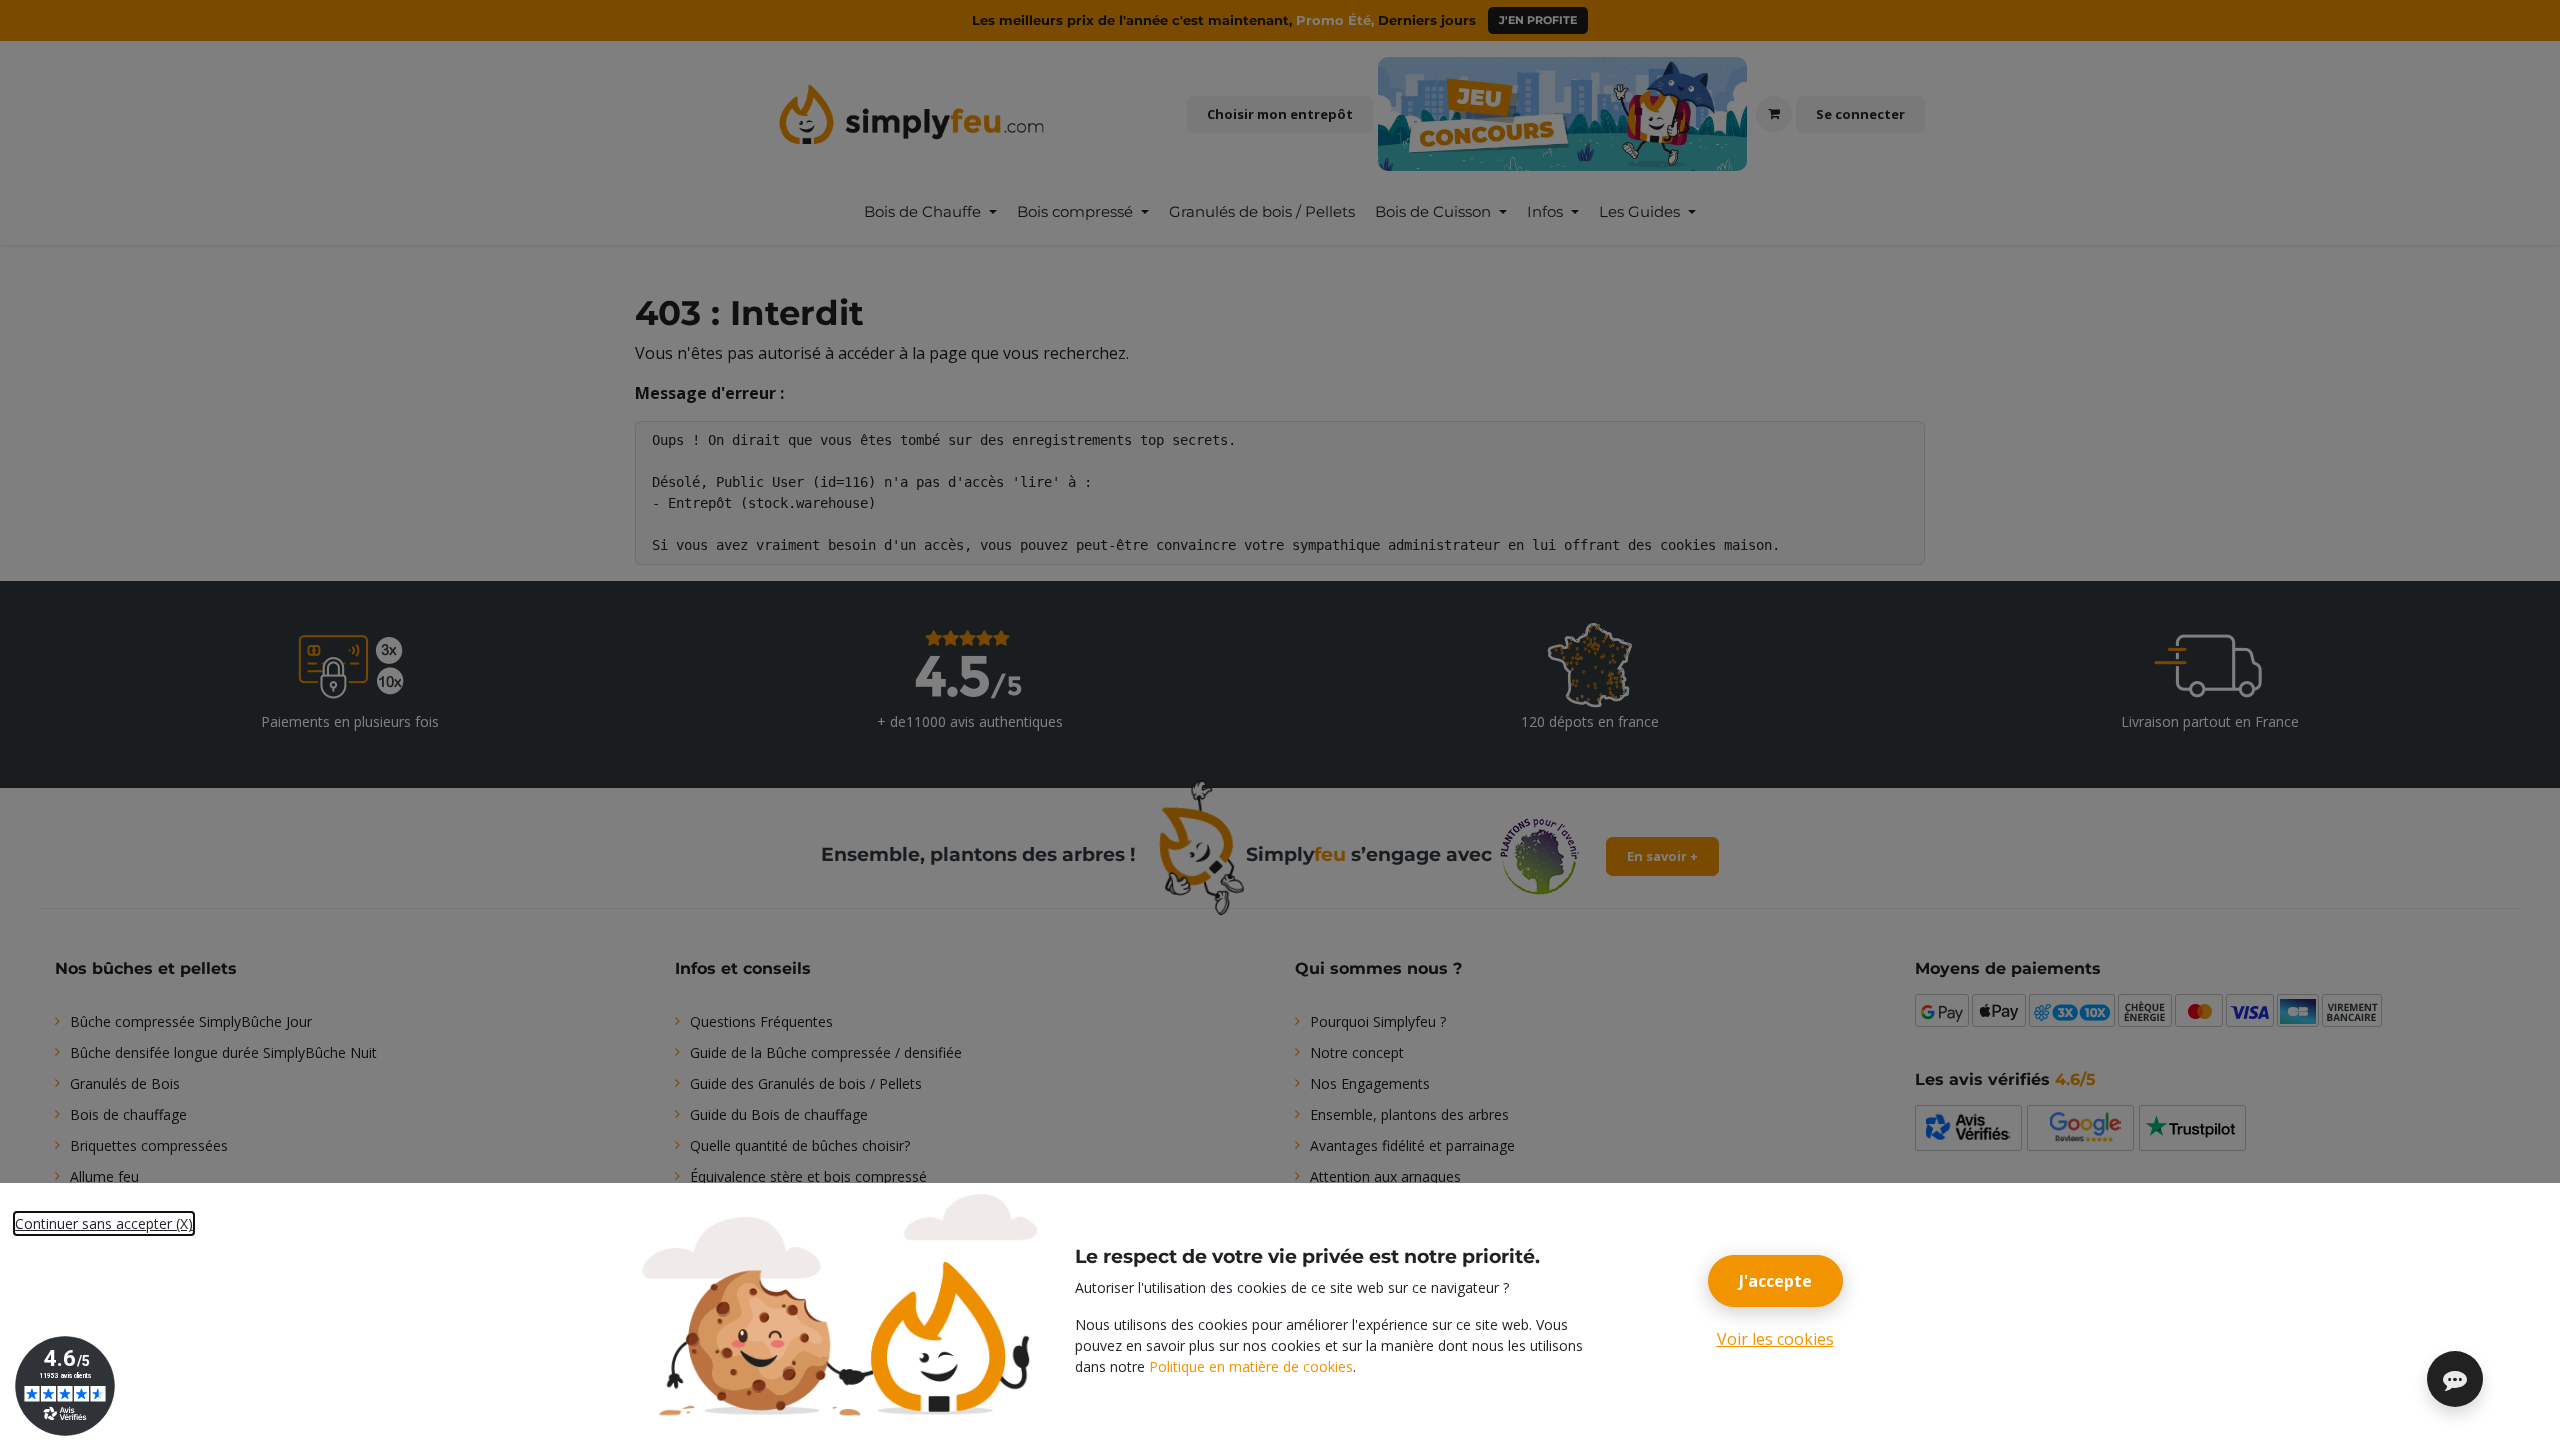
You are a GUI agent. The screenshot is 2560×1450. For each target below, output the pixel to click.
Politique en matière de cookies (1251, 1366)
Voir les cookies (1775, 1339)
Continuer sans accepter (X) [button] (104, 1223)
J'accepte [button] (1775, 1281)
